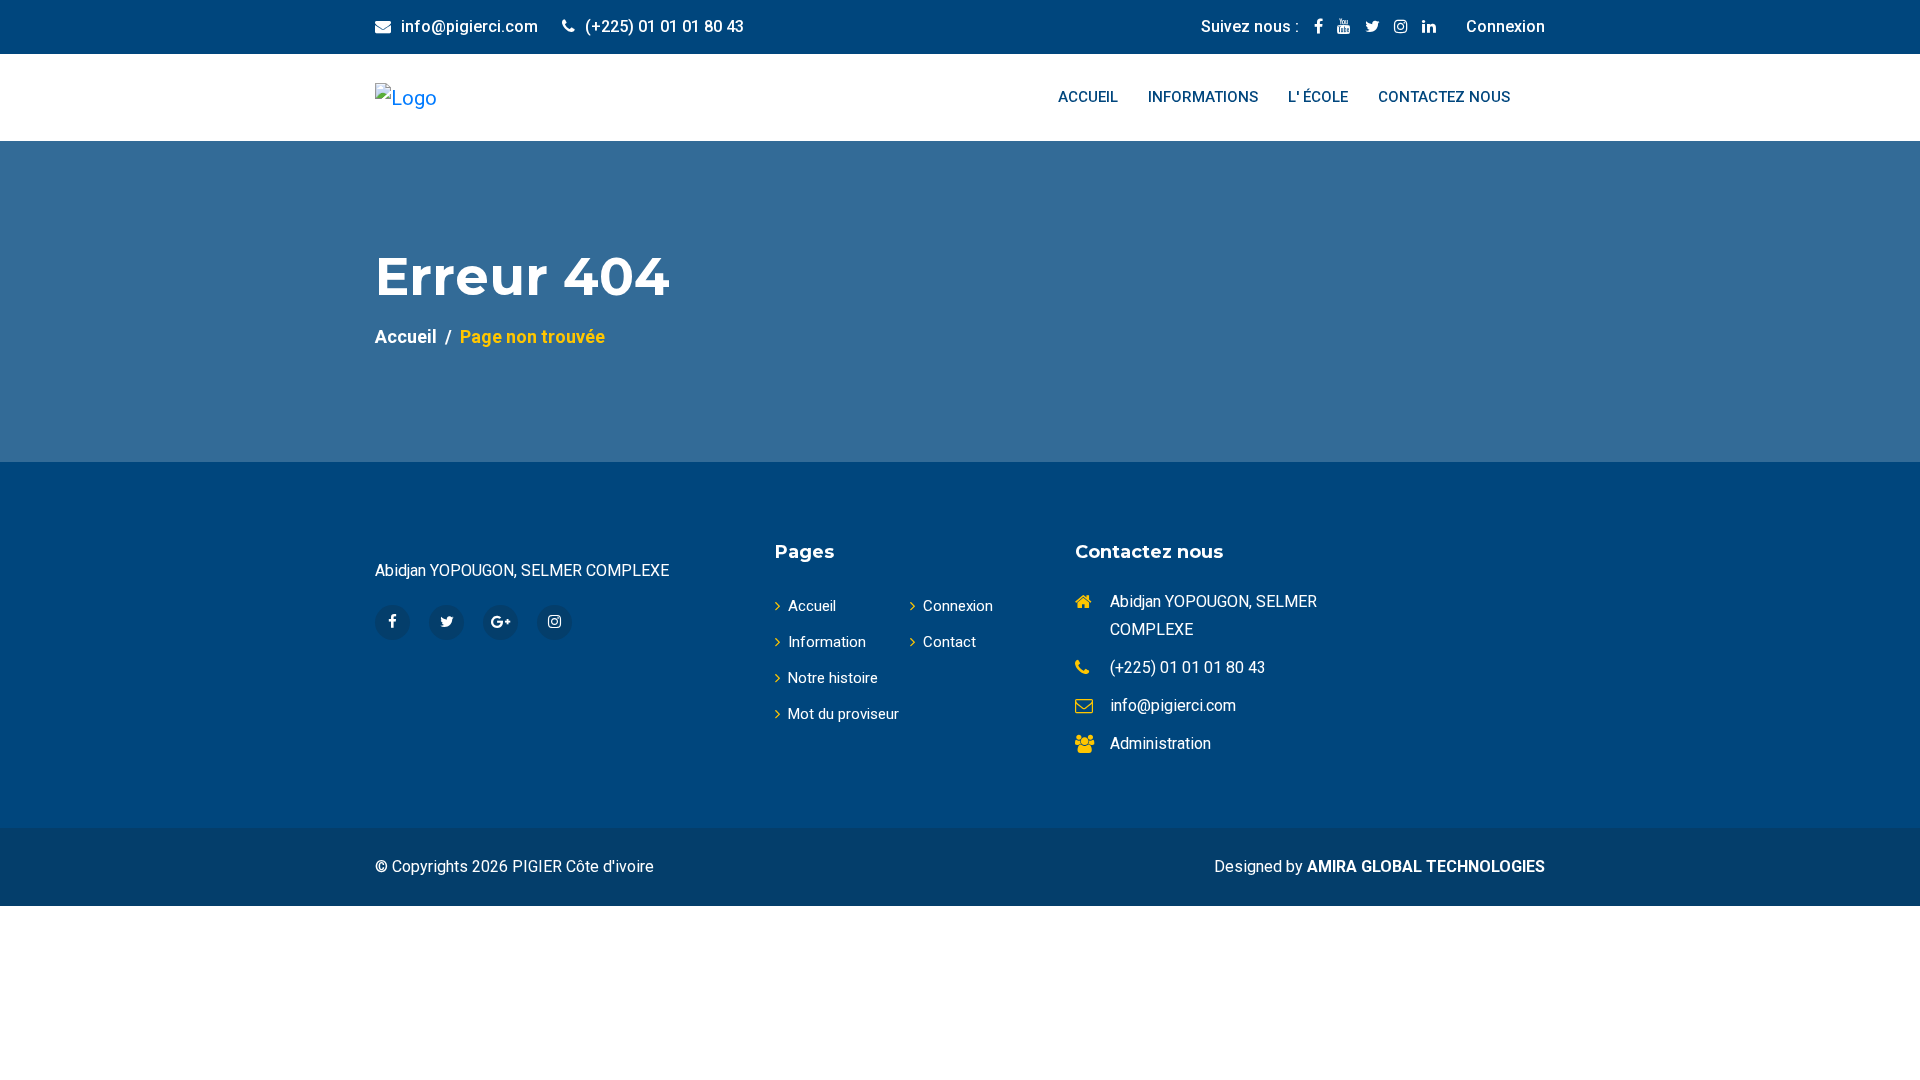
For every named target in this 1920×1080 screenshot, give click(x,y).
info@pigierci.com (469, 26)
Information (827, 642)
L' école (1318, 97)
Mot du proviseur (843, 714)
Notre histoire (833, 678)
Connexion (1505, 26)
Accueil (1088, 97)
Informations (1203, 97)
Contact (949, 642)
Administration (1160, 743)
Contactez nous (1444, 97)
